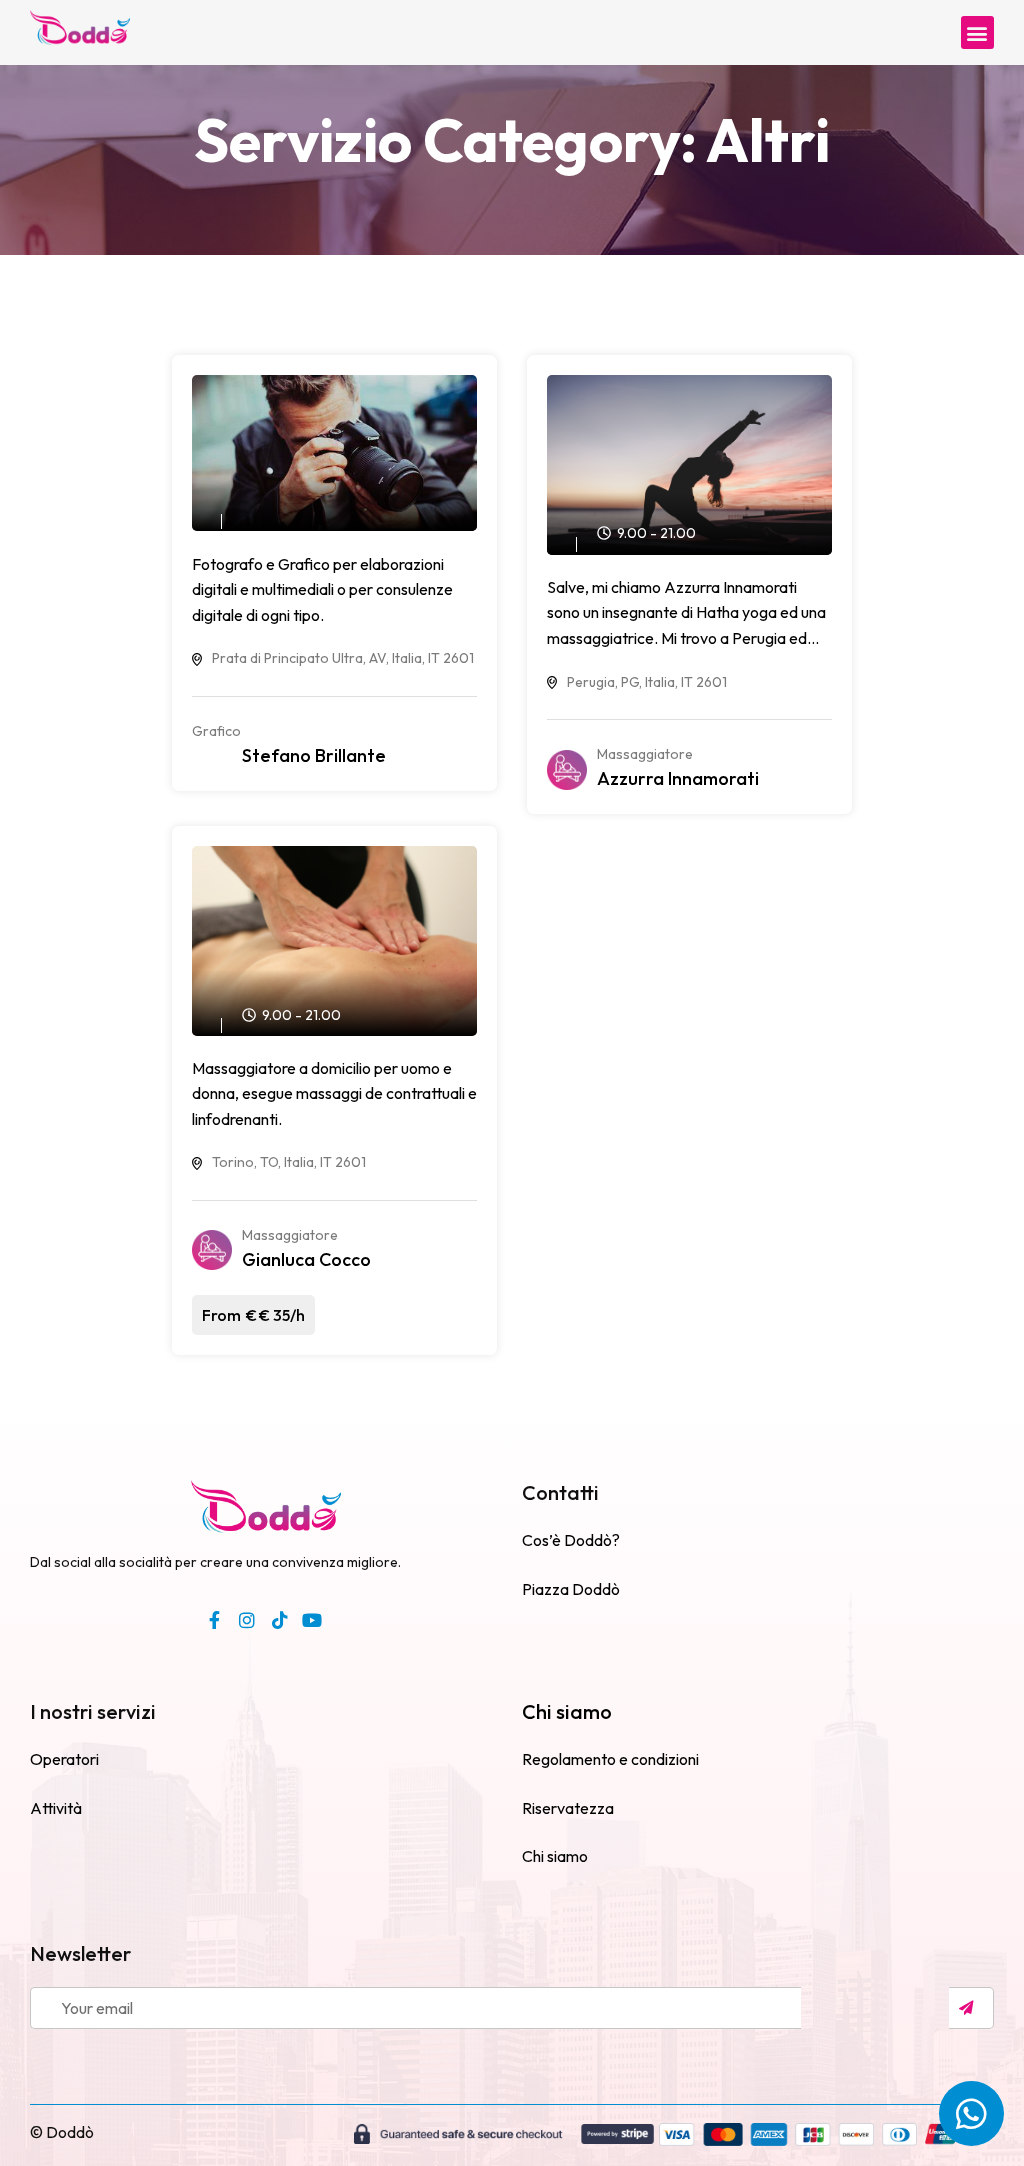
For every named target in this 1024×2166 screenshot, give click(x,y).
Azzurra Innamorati (678, 778)
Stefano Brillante (314, 755)
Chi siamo (567, 1711)
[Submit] (971, 2008)
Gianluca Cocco (306, 1259)
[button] (977, 32)
